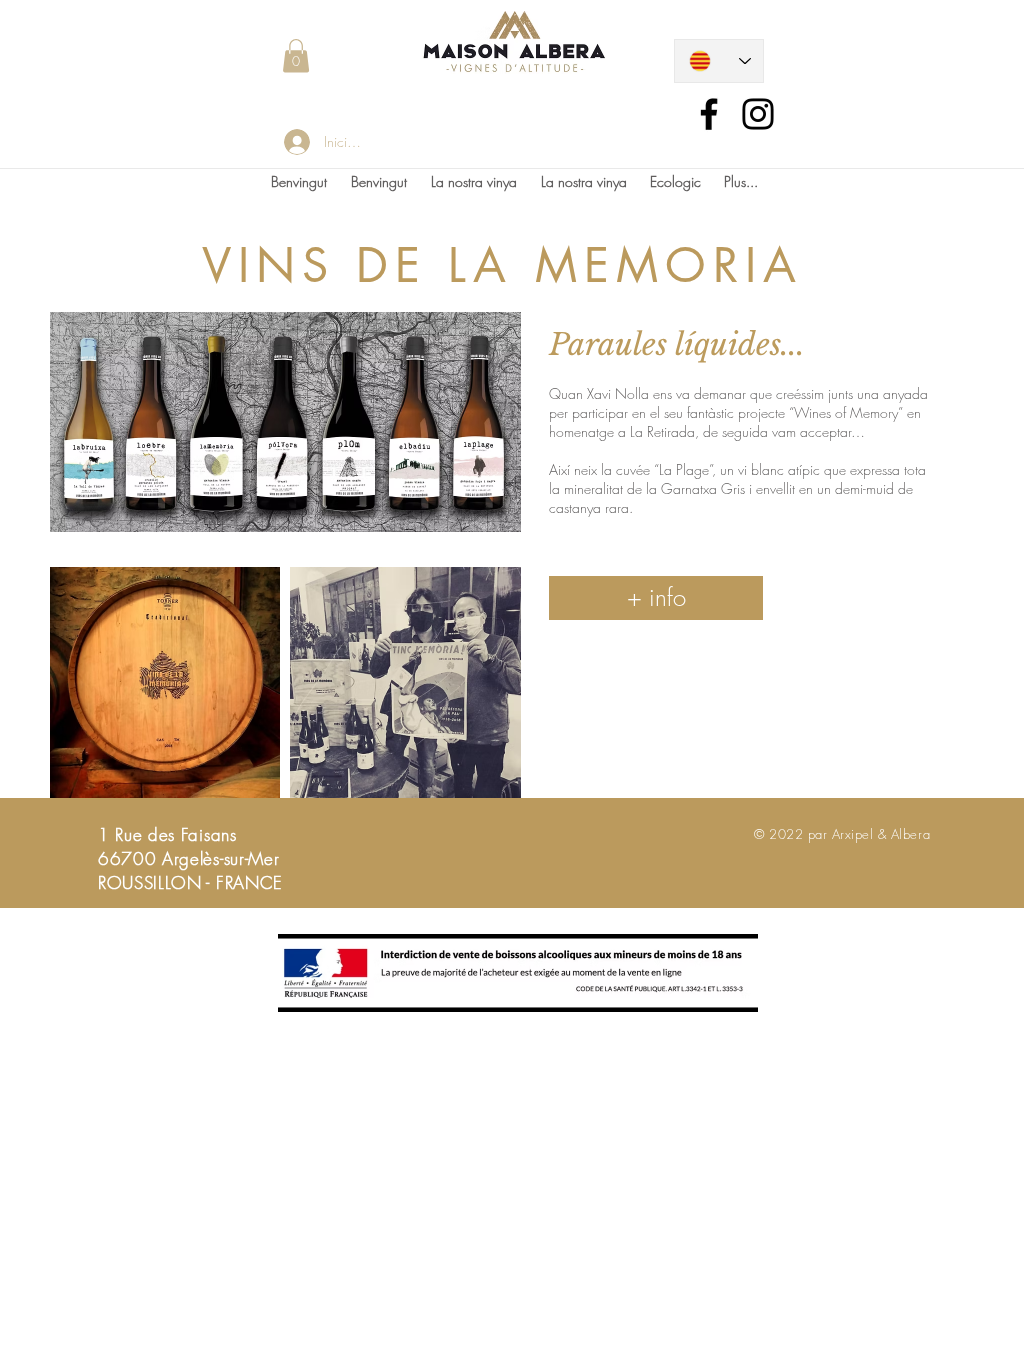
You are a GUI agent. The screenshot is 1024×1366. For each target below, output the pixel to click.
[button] (296, 55)
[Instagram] (758, 114)
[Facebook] (709, 114)
